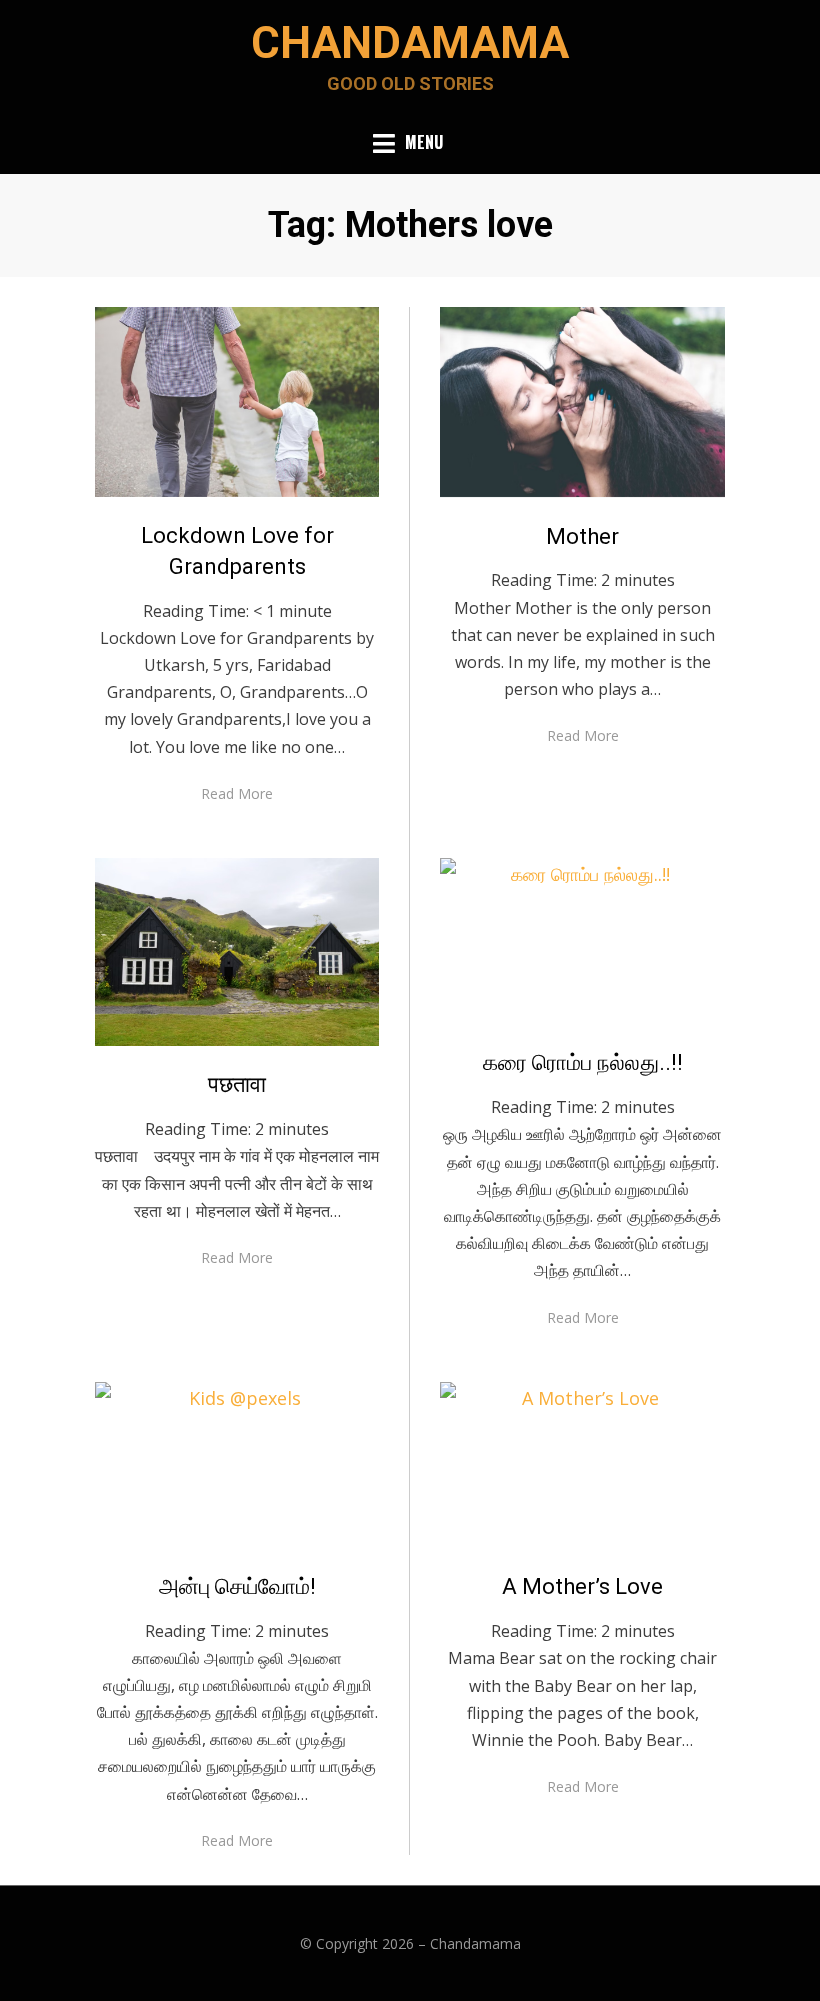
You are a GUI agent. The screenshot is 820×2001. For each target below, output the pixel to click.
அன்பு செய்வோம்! (237, 1586)
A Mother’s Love (582, 1586)
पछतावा (237, 1084)
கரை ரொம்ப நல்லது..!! (583, 1062)
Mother (582, 536)
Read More (237, 793)
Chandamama (410, 43)
